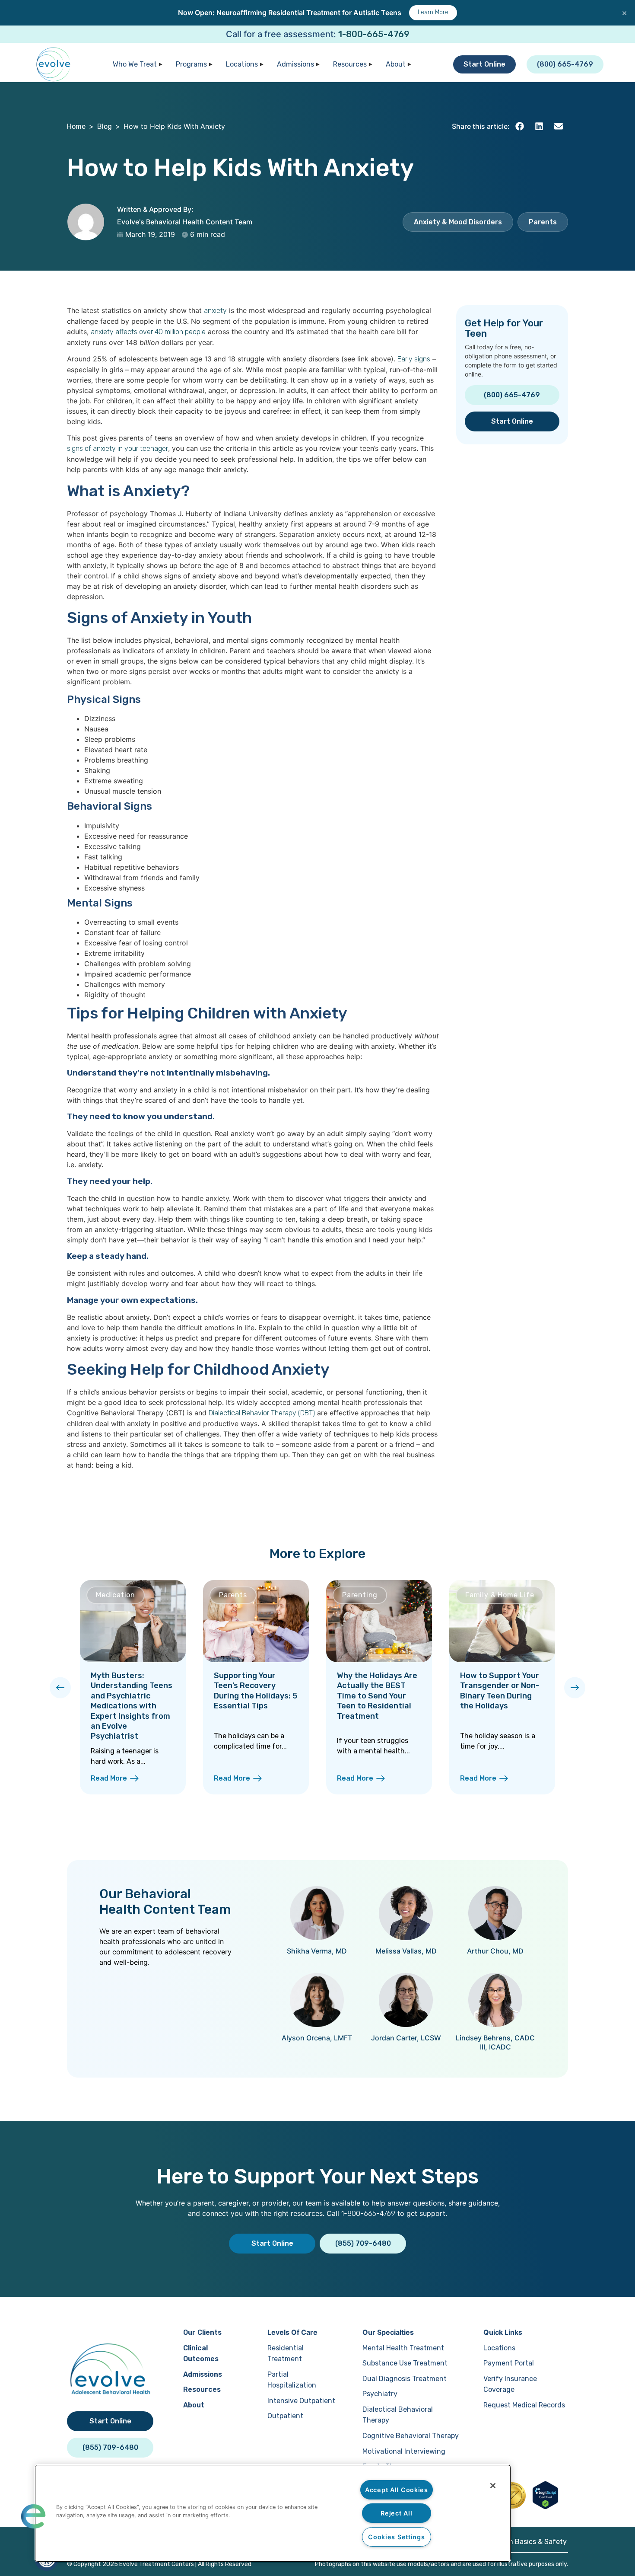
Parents (543, 222)
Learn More (433, 12)
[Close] (493, 2486)
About (396, 64)
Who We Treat (135, 64)
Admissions (295, 64)
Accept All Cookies (397, 2490)
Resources (350, 64)
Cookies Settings (397, 2537)
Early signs (414, 359)
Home (76, 126)
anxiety (215, 311)
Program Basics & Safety (526, 2542)
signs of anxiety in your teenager (117, 448)
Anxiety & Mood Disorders (458, 222)
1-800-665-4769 (374, 34)
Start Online (484, 64)
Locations (242, 64)
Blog (105, 126)
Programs (191, 64)
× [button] (624, 13)
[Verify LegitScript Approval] (545, 2507)
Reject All (396, 2513)
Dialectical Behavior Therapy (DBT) (262, 1413)
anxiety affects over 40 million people (148, 332)
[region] (273, 2513)
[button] (519, 126)
